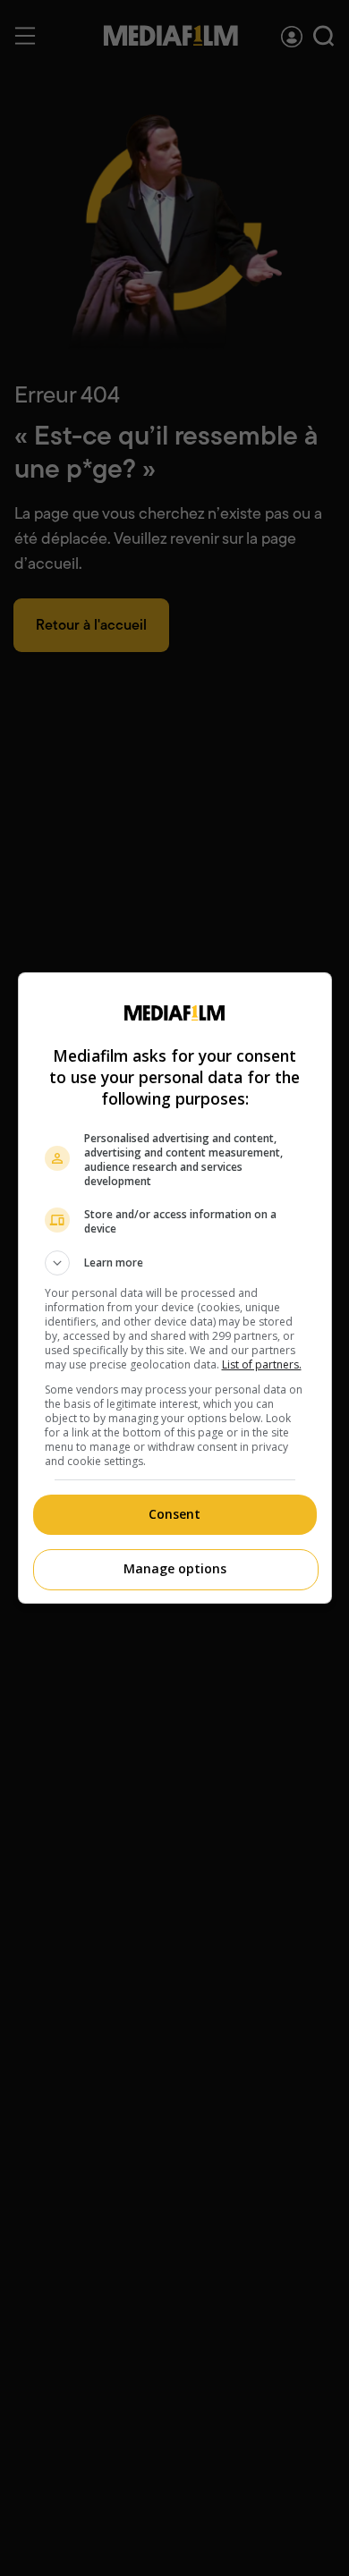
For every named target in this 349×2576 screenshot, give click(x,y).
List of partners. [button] (262, 1364)
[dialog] (175, 1288)
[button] (175, 1263)
